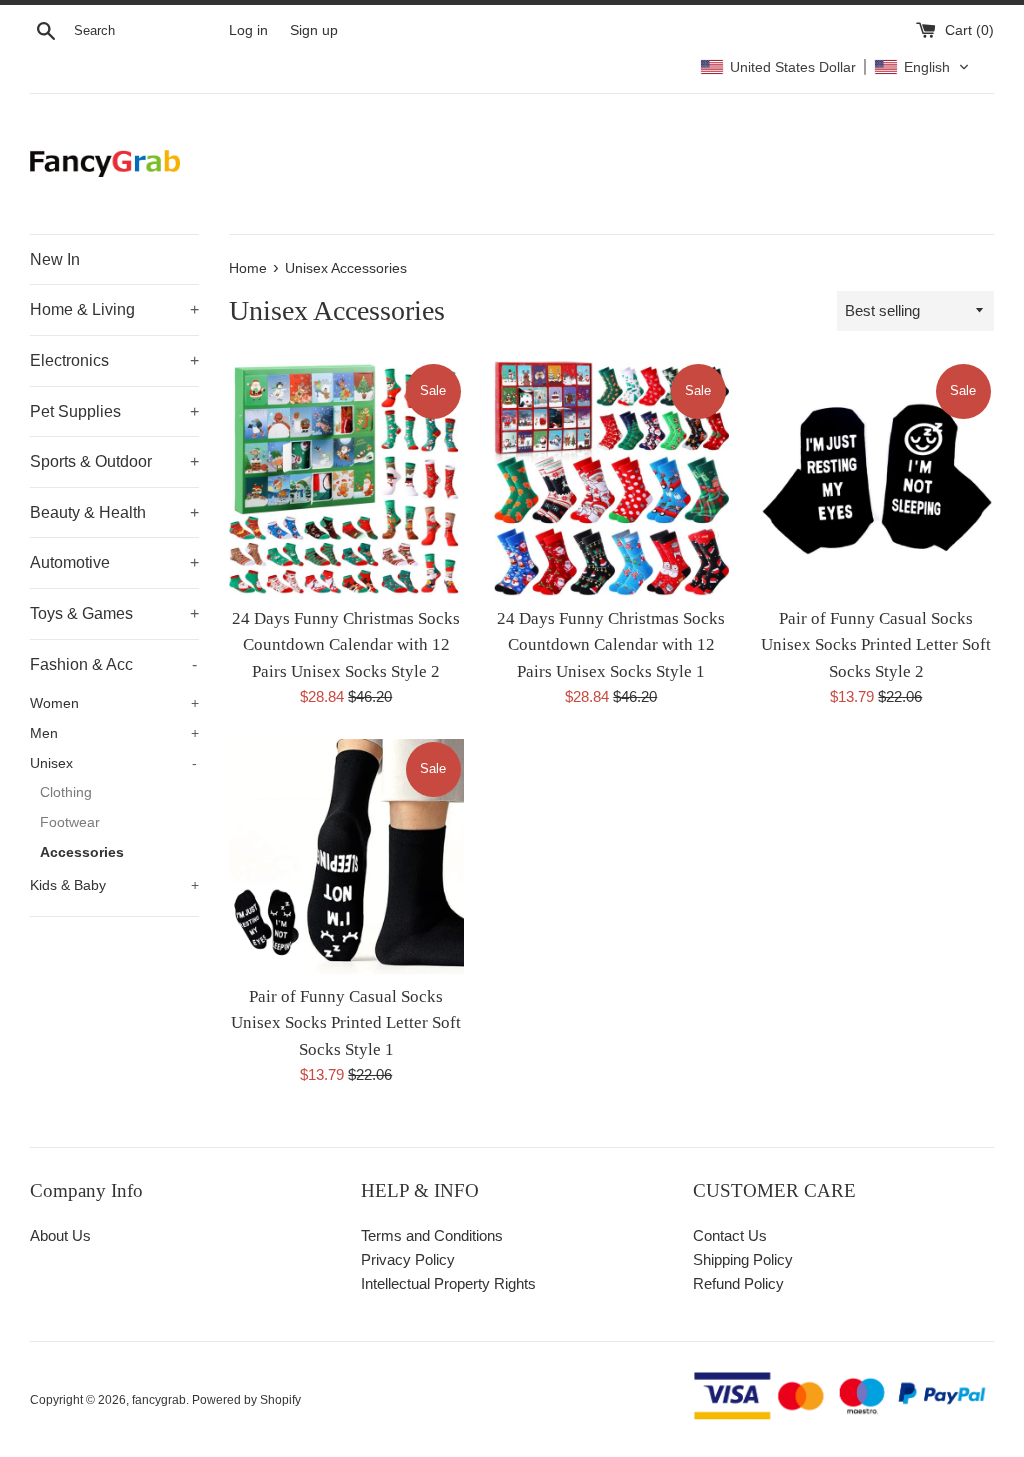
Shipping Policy (743, 1259)
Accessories (82, 852)
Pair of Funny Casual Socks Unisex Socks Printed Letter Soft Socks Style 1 (346, 1023)
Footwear (70, 822)
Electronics (114, 360)
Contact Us (730, 1235)
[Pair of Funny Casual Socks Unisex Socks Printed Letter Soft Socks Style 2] (876, 478)
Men (114, 733)
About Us (60, 1235)
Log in (248, 30)
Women (114, 703)
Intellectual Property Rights (448, 1283)
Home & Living (114, 309)
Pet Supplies (114, 411)
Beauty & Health (114, 512)
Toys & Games (114, 613)
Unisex (113, 763)
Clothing (66, 792)
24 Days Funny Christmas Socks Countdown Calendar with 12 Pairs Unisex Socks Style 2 (346, 645)
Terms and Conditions (432, 1235)
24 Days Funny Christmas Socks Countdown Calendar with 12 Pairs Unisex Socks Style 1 (611, 645)
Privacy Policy (408, 1259)
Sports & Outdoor (114, 461)
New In (55, 259)
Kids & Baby (114, 885)
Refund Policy (738, 1283)
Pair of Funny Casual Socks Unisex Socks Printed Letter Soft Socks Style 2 (876, 645)
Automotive (114, 562)
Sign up (314, 30)
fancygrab (159, 1400)
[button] (835, 67)
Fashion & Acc (113, 664)
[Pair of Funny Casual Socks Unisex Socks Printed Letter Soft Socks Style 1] (346, 856)
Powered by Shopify (246, 1400)
